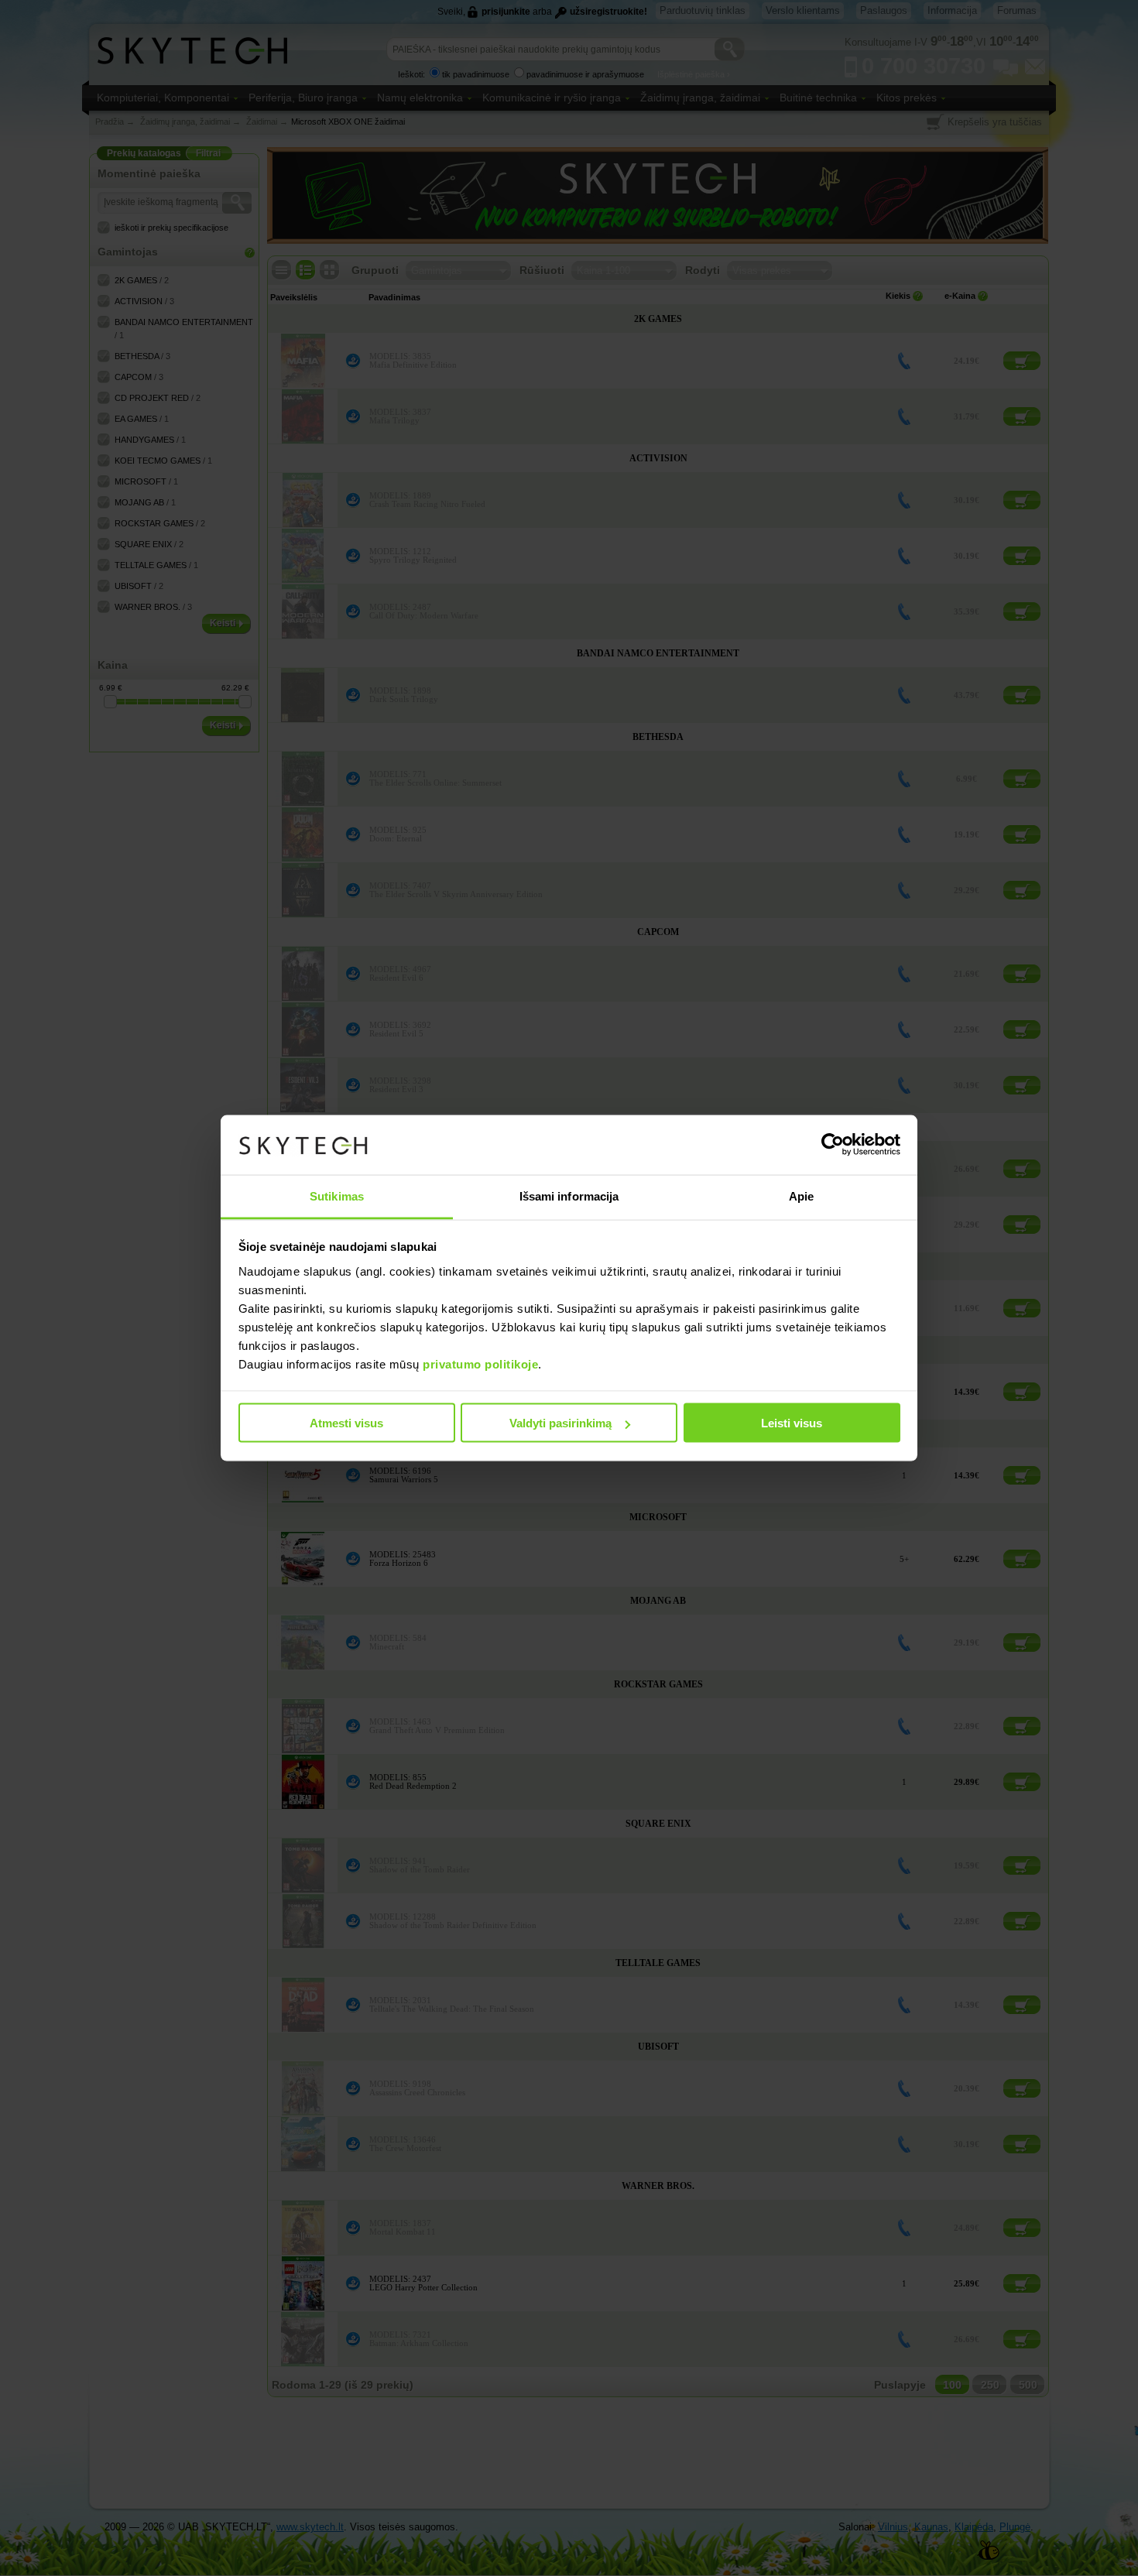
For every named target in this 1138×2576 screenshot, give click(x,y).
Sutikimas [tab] (337, 1196)
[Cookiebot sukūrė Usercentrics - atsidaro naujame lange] (833, 1145)
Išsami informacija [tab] (569, 1196)
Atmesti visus (346, 1423)
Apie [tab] (801, 1196)
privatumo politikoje (480, 1363)
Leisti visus (792, 1423)
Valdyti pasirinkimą (560, 1423)
